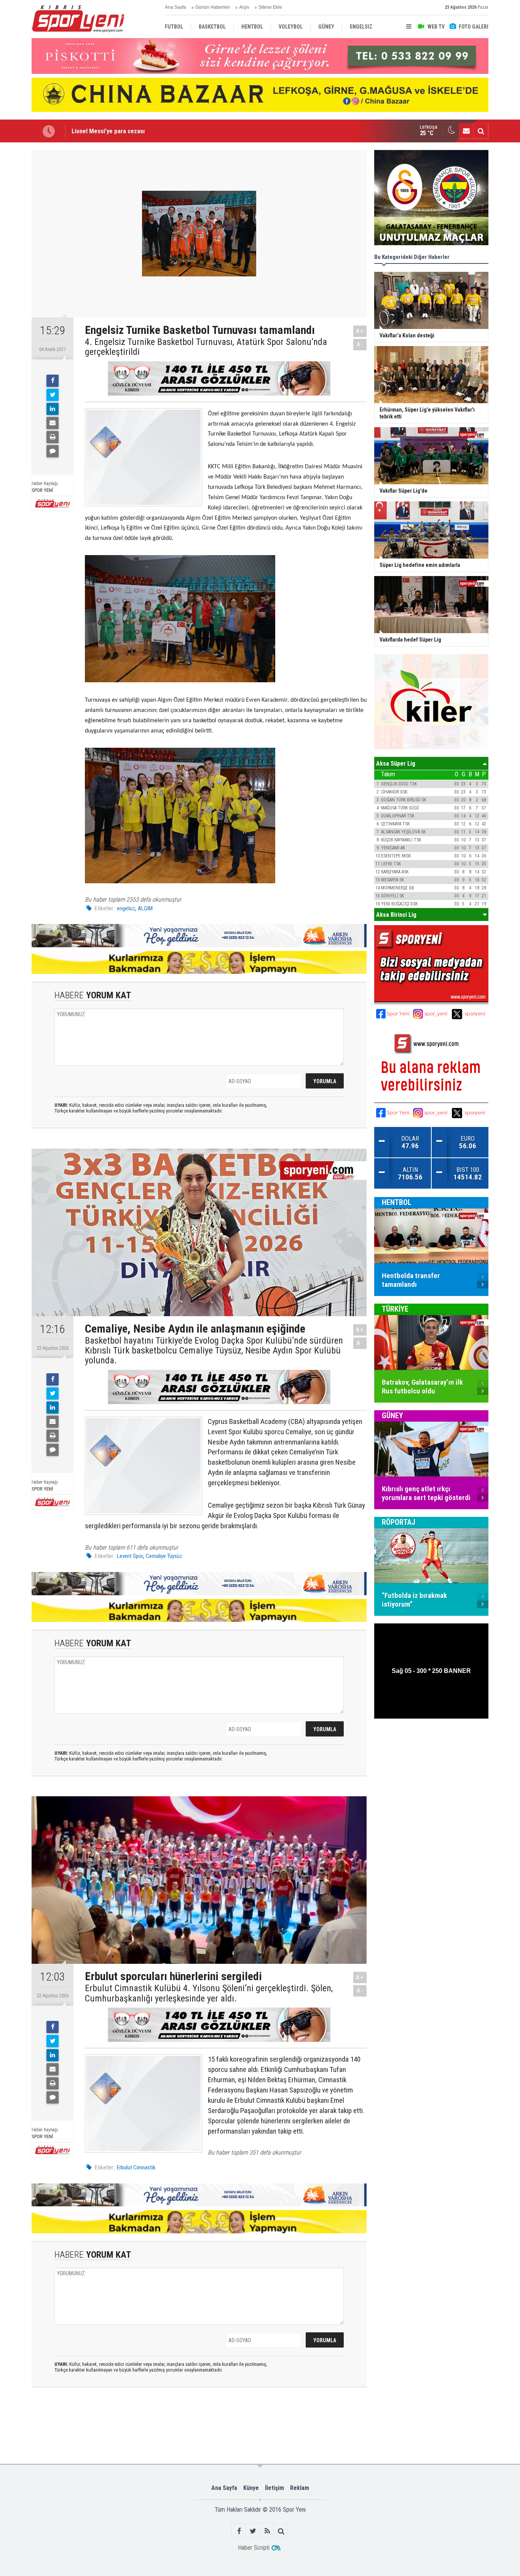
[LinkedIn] (53, 409)
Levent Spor (130, 1556)
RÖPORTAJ (399, 1522)
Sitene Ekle (270, 7)
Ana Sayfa (175, 7)
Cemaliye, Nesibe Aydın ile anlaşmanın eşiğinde (134, 131)
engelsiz (126, 908)
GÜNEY (392, 1416)
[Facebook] (53, 381)
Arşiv (244, 7)
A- (360, 344)
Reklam (300, 2488)
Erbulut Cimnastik (136, 2167)
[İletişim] (466, 131)
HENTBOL (397, 1202)
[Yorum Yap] (53, 451)
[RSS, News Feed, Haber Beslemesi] (267, 2531)
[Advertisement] (151, 2425)
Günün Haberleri (213, 7)
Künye (251, 2488)
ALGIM (145, 908)
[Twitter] (53, 395)
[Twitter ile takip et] (253, 2531)
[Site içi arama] (481, 131)
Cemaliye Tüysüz (164, 1556)
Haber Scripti (254, 2548)
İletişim (274, 2488)
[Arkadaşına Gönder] (53, 423)
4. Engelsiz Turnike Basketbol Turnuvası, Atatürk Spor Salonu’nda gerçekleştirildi (206, 347)
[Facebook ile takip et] (239, 2531)
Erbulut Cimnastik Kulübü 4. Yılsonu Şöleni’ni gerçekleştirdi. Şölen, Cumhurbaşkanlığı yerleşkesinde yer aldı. (209, 1993)
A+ (360, 331)
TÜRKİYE (395, 1309)
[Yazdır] (53, 437)
